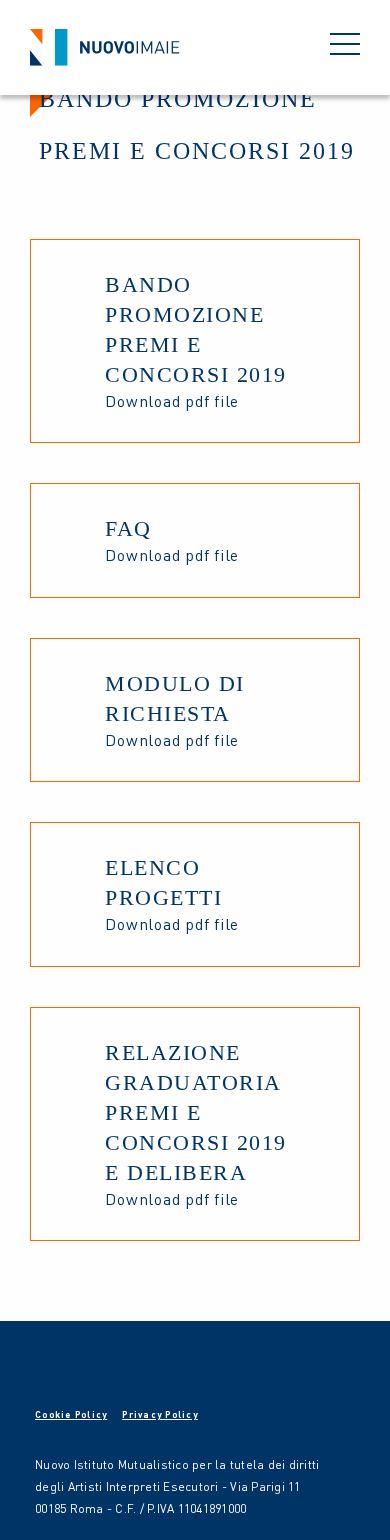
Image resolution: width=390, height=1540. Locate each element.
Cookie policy (71, 1414)
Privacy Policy (160, 1414)
